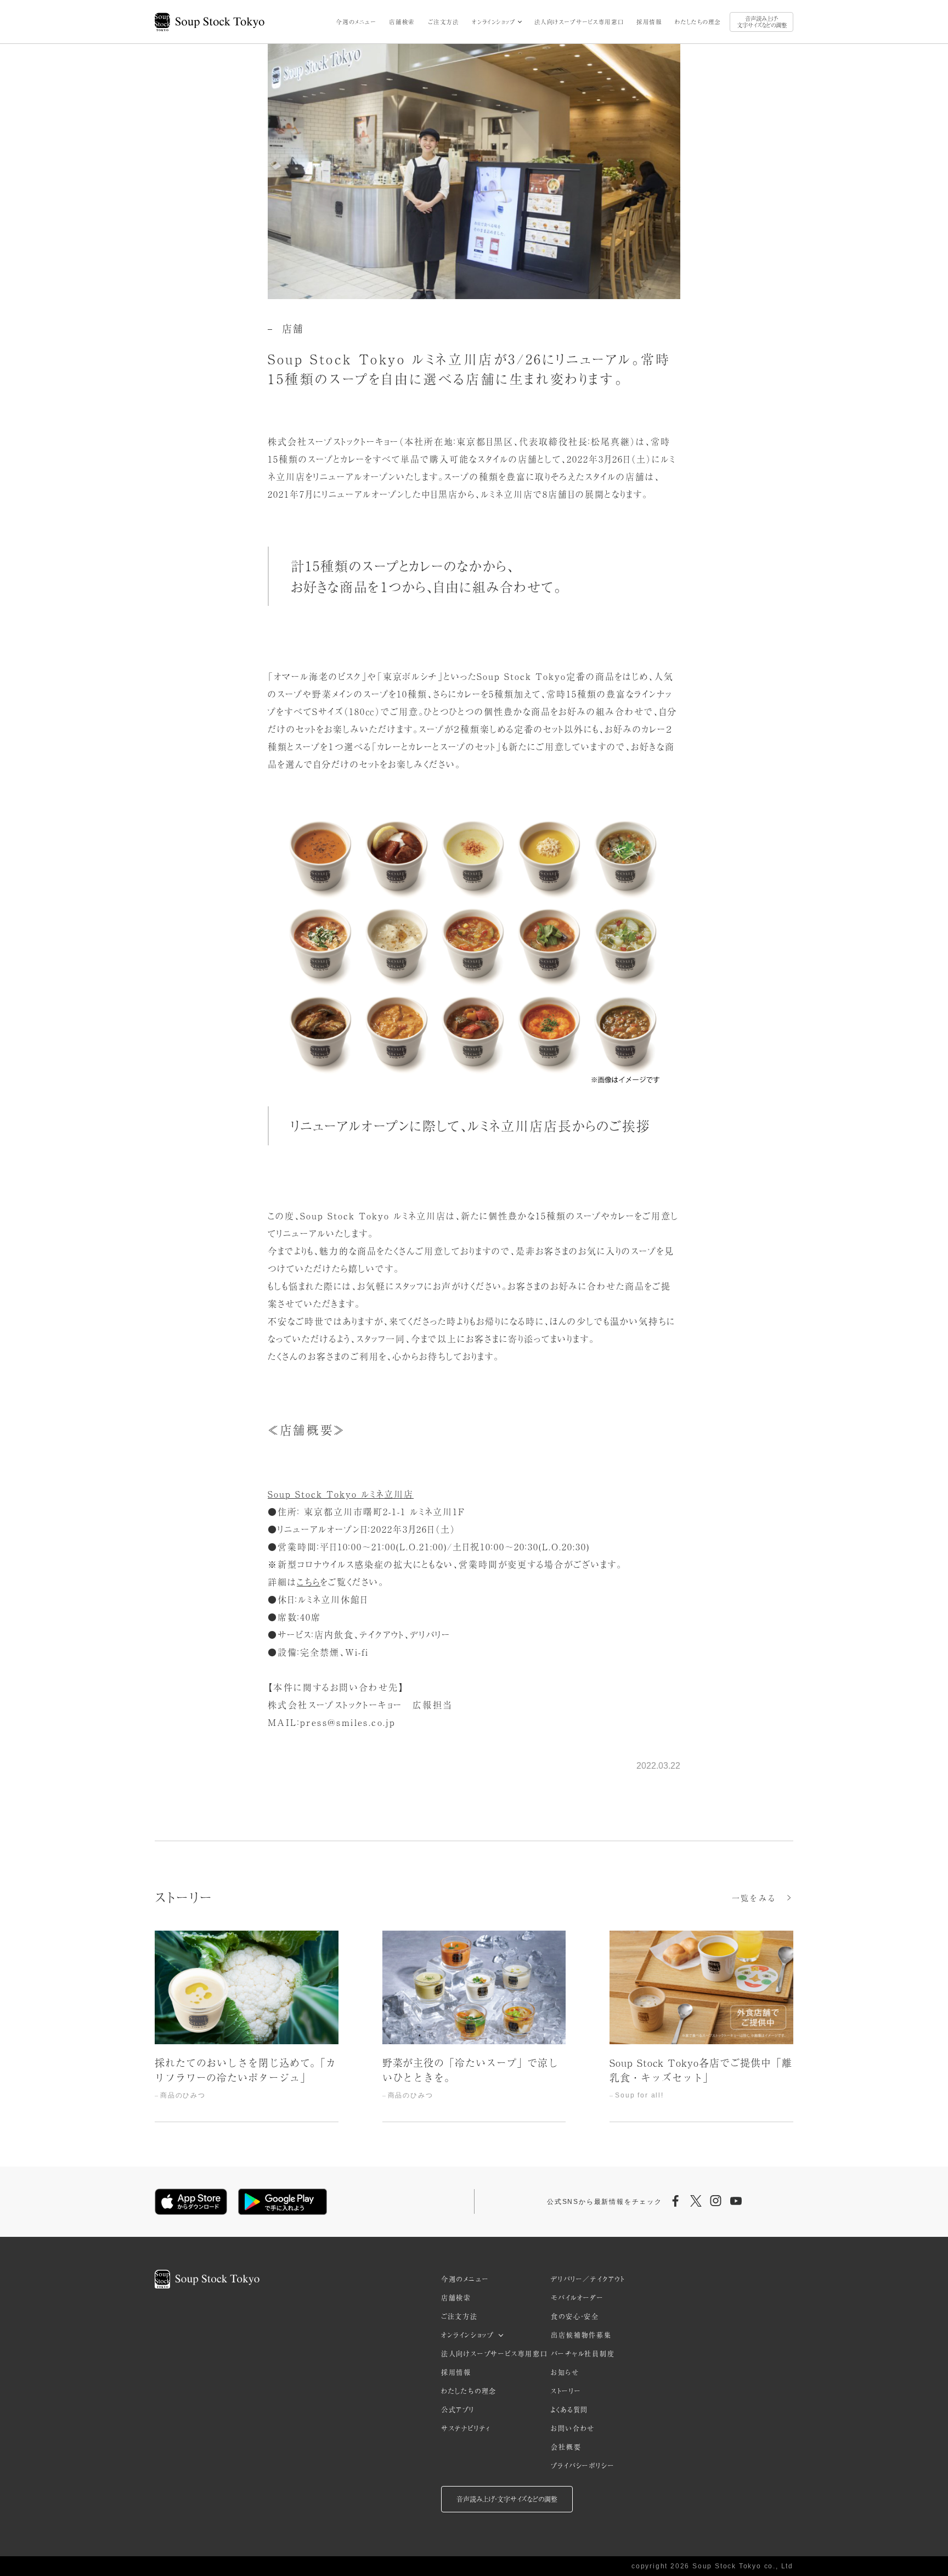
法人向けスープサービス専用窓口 (579, 22)
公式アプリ (458, 2410)
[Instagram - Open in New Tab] (716, 2202)
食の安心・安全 (575, 2316)
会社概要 (566, 2447)
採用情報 (649, 22)
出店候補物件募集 (581, 2335)
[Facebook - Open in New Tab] (676, 2202)
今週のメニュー (356, 22)
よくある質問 (569, 2410)
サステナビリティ (466, 2428)
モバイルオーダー (577, 2298)
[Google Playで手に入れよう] (283, 2202)
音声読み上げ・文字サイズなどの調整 (762, 22)
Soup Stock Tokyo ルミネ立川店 (341, 1494)
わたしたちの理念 (698, 22)
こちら (309, 1582)
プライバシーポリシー (583, 2466)
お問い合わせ (573, 2428)
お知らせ (565, 2372)
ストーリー (566, 2391)
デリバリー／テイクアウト (588, 2279)
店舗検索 (402, 22)
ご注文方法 (444, 22)
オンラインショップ (493, 22)
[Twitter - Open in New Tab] (696, 2202)
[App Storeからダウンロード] (191, 2202)
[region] (474, 2026)
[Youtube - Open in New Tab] (736, 2202)
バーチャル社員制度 (583, 2354)
